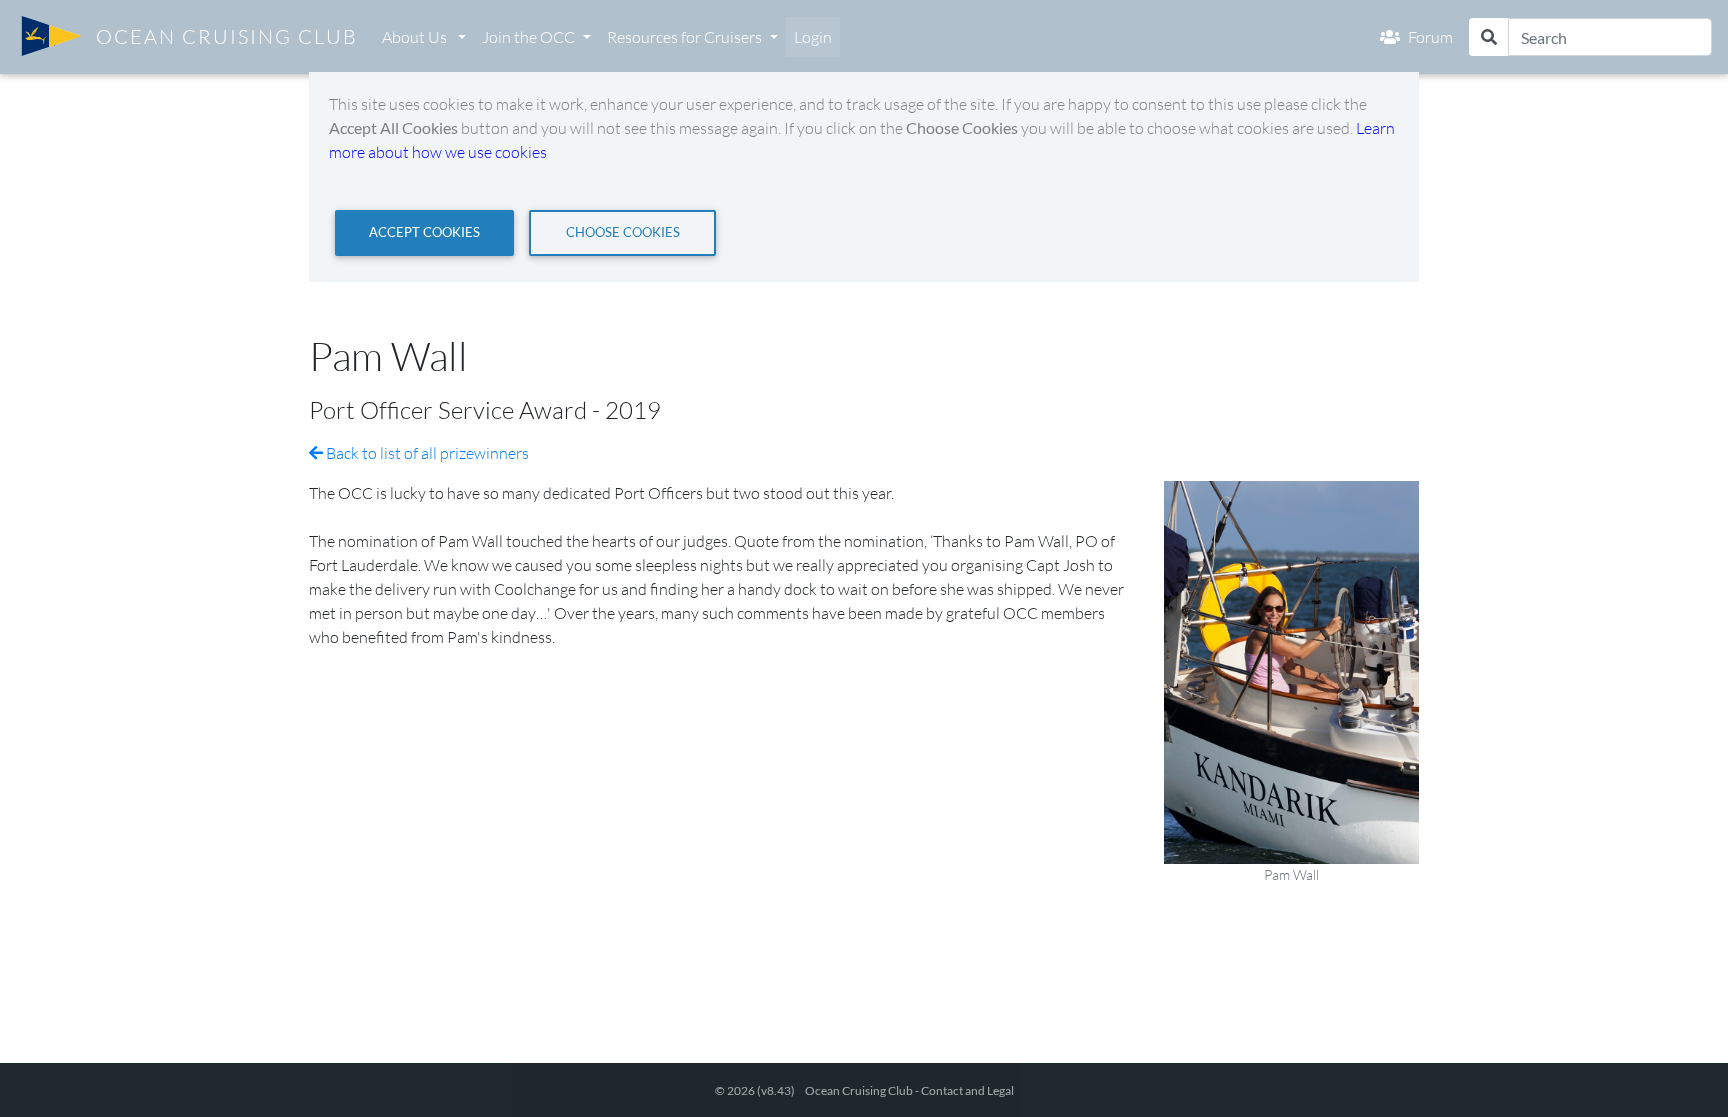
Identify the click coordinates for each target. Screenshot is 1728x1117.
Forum (1430, 37)
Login (813, 37)
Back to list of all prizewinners (426, 453)
